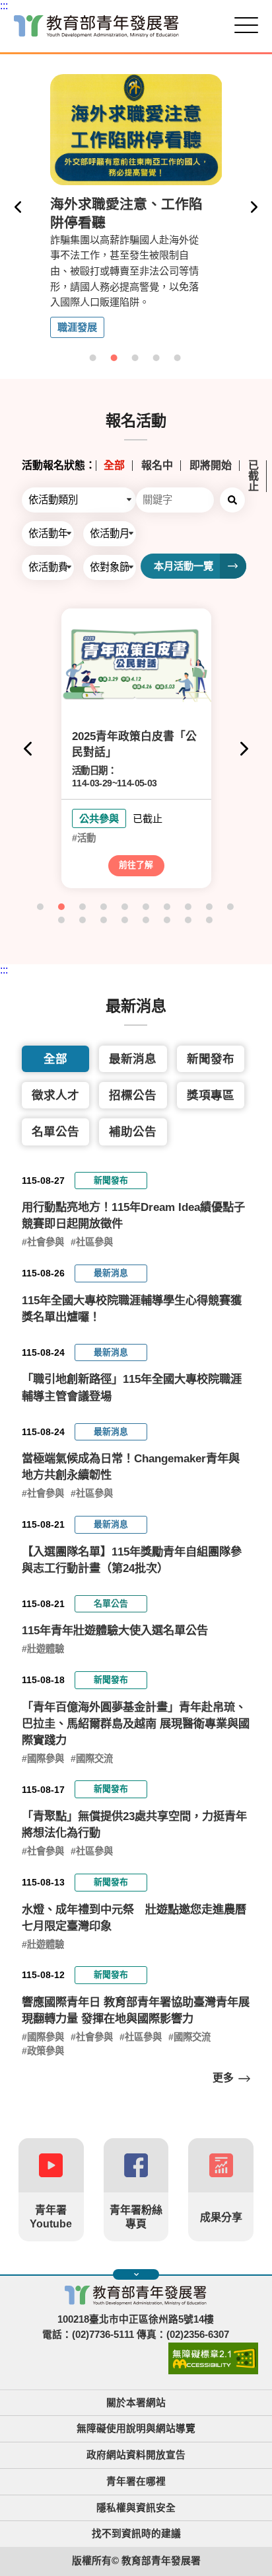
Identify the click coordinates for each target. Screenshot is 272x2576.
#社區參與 (92, 1242)
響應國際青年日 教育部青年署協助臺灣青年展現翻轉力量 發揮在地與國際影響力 (136, 2010)
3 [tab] (136, 358)
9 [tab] (210, 907)
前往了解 (136, 865)
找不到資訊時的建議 (136, 2534)
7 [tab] (168, 907)
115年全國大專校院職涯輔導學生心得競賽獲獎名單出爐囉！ (132, 1309)
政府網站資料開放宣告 (136, 2455)
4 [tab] (157, 358)
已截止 (254, 476)
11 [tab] (62, 921)
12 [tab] (83, 921)
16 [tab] (168, 921)
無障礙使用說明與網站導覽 (136, 2429)
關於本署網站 (136, 2403)
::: (4, 6)
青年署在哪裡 (136, 2481)
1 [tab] (94, 358)
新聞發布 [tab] (211, 1059)
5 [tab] (178, 358)
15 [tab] (147, 921)
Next (254, 207)
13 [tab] (104, 921)
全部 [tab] (55, 1059)
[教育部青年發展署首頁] (96, 26)
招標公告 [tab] (133, 1095)
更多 (223, 2078)
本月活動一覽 (184, 566)
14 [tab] (125, 921)
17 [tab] (189, 921)
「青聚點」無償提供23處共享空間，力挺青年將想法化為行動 (134, 1824)
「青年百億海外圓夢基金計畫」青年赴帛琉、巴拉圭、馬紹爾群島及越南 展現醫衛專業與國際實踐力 (136, 1724)
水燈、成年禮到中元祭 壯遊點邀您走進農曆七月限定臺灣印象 (134, 1918)
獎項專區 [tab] (211, 1095)
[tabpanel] (136, 207)
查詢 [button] (232, 500)
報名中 (157, 466)
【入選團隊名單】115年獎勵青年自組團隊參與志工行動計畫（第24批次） (132, 1560)
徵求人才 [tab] (55, 1095)
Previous (18, 207)
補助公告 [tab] (133, 1132)
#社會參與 (43, 1242)
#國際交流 (92, 1759)
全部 (114, 466)
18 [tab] (210, 921)
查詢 (232, 940)
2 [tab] (115, 358)
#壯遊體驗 (43, 1649)
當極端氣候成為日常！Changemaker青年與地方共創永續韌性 (131, 1467)
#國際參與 (43, 1759)
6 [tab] (147, 907)
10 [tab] (231, 907)
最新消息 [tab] (133, 1059)
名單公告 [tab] (55, 1132)
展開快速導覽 (136, 2274)
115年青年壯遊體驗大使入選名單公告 (115, 1630)
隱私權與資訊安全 (136, 2508)
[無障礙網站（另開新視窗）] (213, 2371)
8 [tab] (189, 907)
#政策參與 (43, 2051)
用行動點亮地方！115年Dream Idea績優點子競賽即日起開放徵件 (133, 1215)
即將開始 (211, 466)
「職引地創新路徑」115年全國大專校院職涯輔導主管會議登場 (132, 1387)
